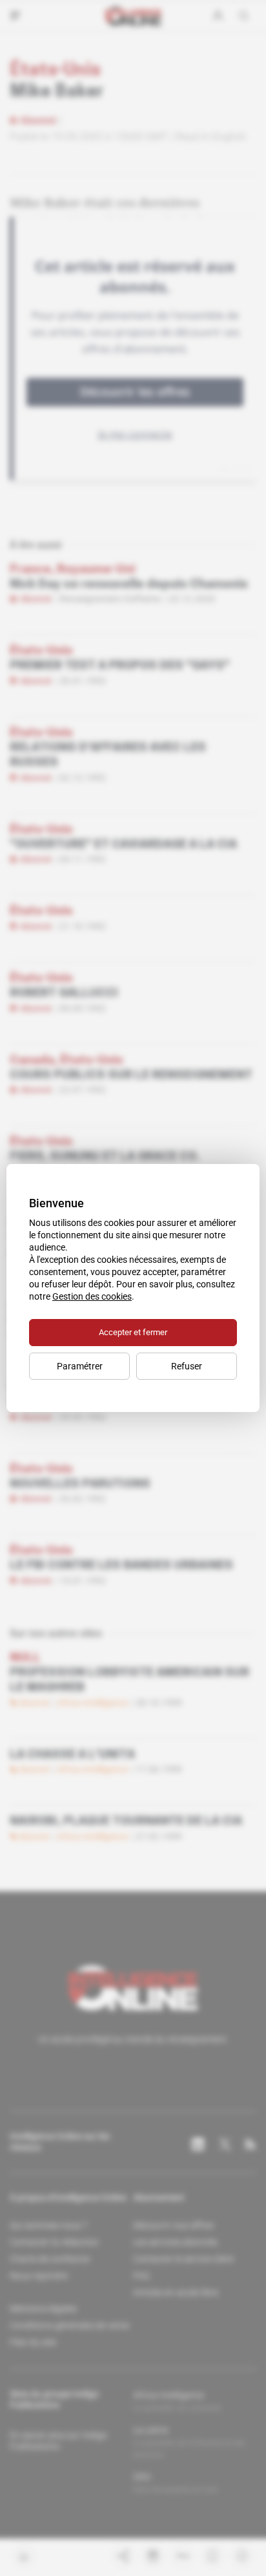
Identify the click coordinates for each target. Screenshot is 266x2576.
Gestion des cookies (92, 1296)
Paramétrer (80, 1366)
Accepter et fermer (133, 1332)
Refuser (187, 1366)
